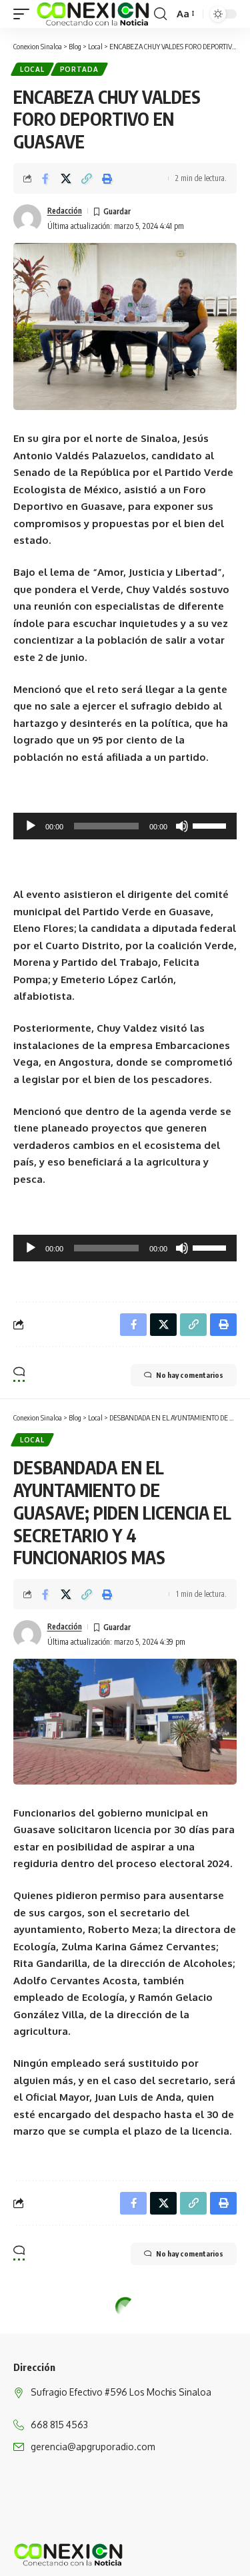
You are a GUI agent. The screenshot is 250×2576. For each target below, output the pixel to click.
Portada (79, 69)
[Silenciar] (182, 826)
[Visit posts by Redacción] (27, 218)
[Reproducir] (31, 826)
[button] (25, 14)
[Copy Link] (87, 178)
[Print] (107, 178)
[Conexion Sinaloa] (93, 14)
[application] (125, 826)
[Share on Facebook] (45, 178)
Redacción (65, 211)
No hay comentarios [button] (190, 1375)
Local (32, 69)
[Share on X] (66, 178)
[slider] (211, 825)
